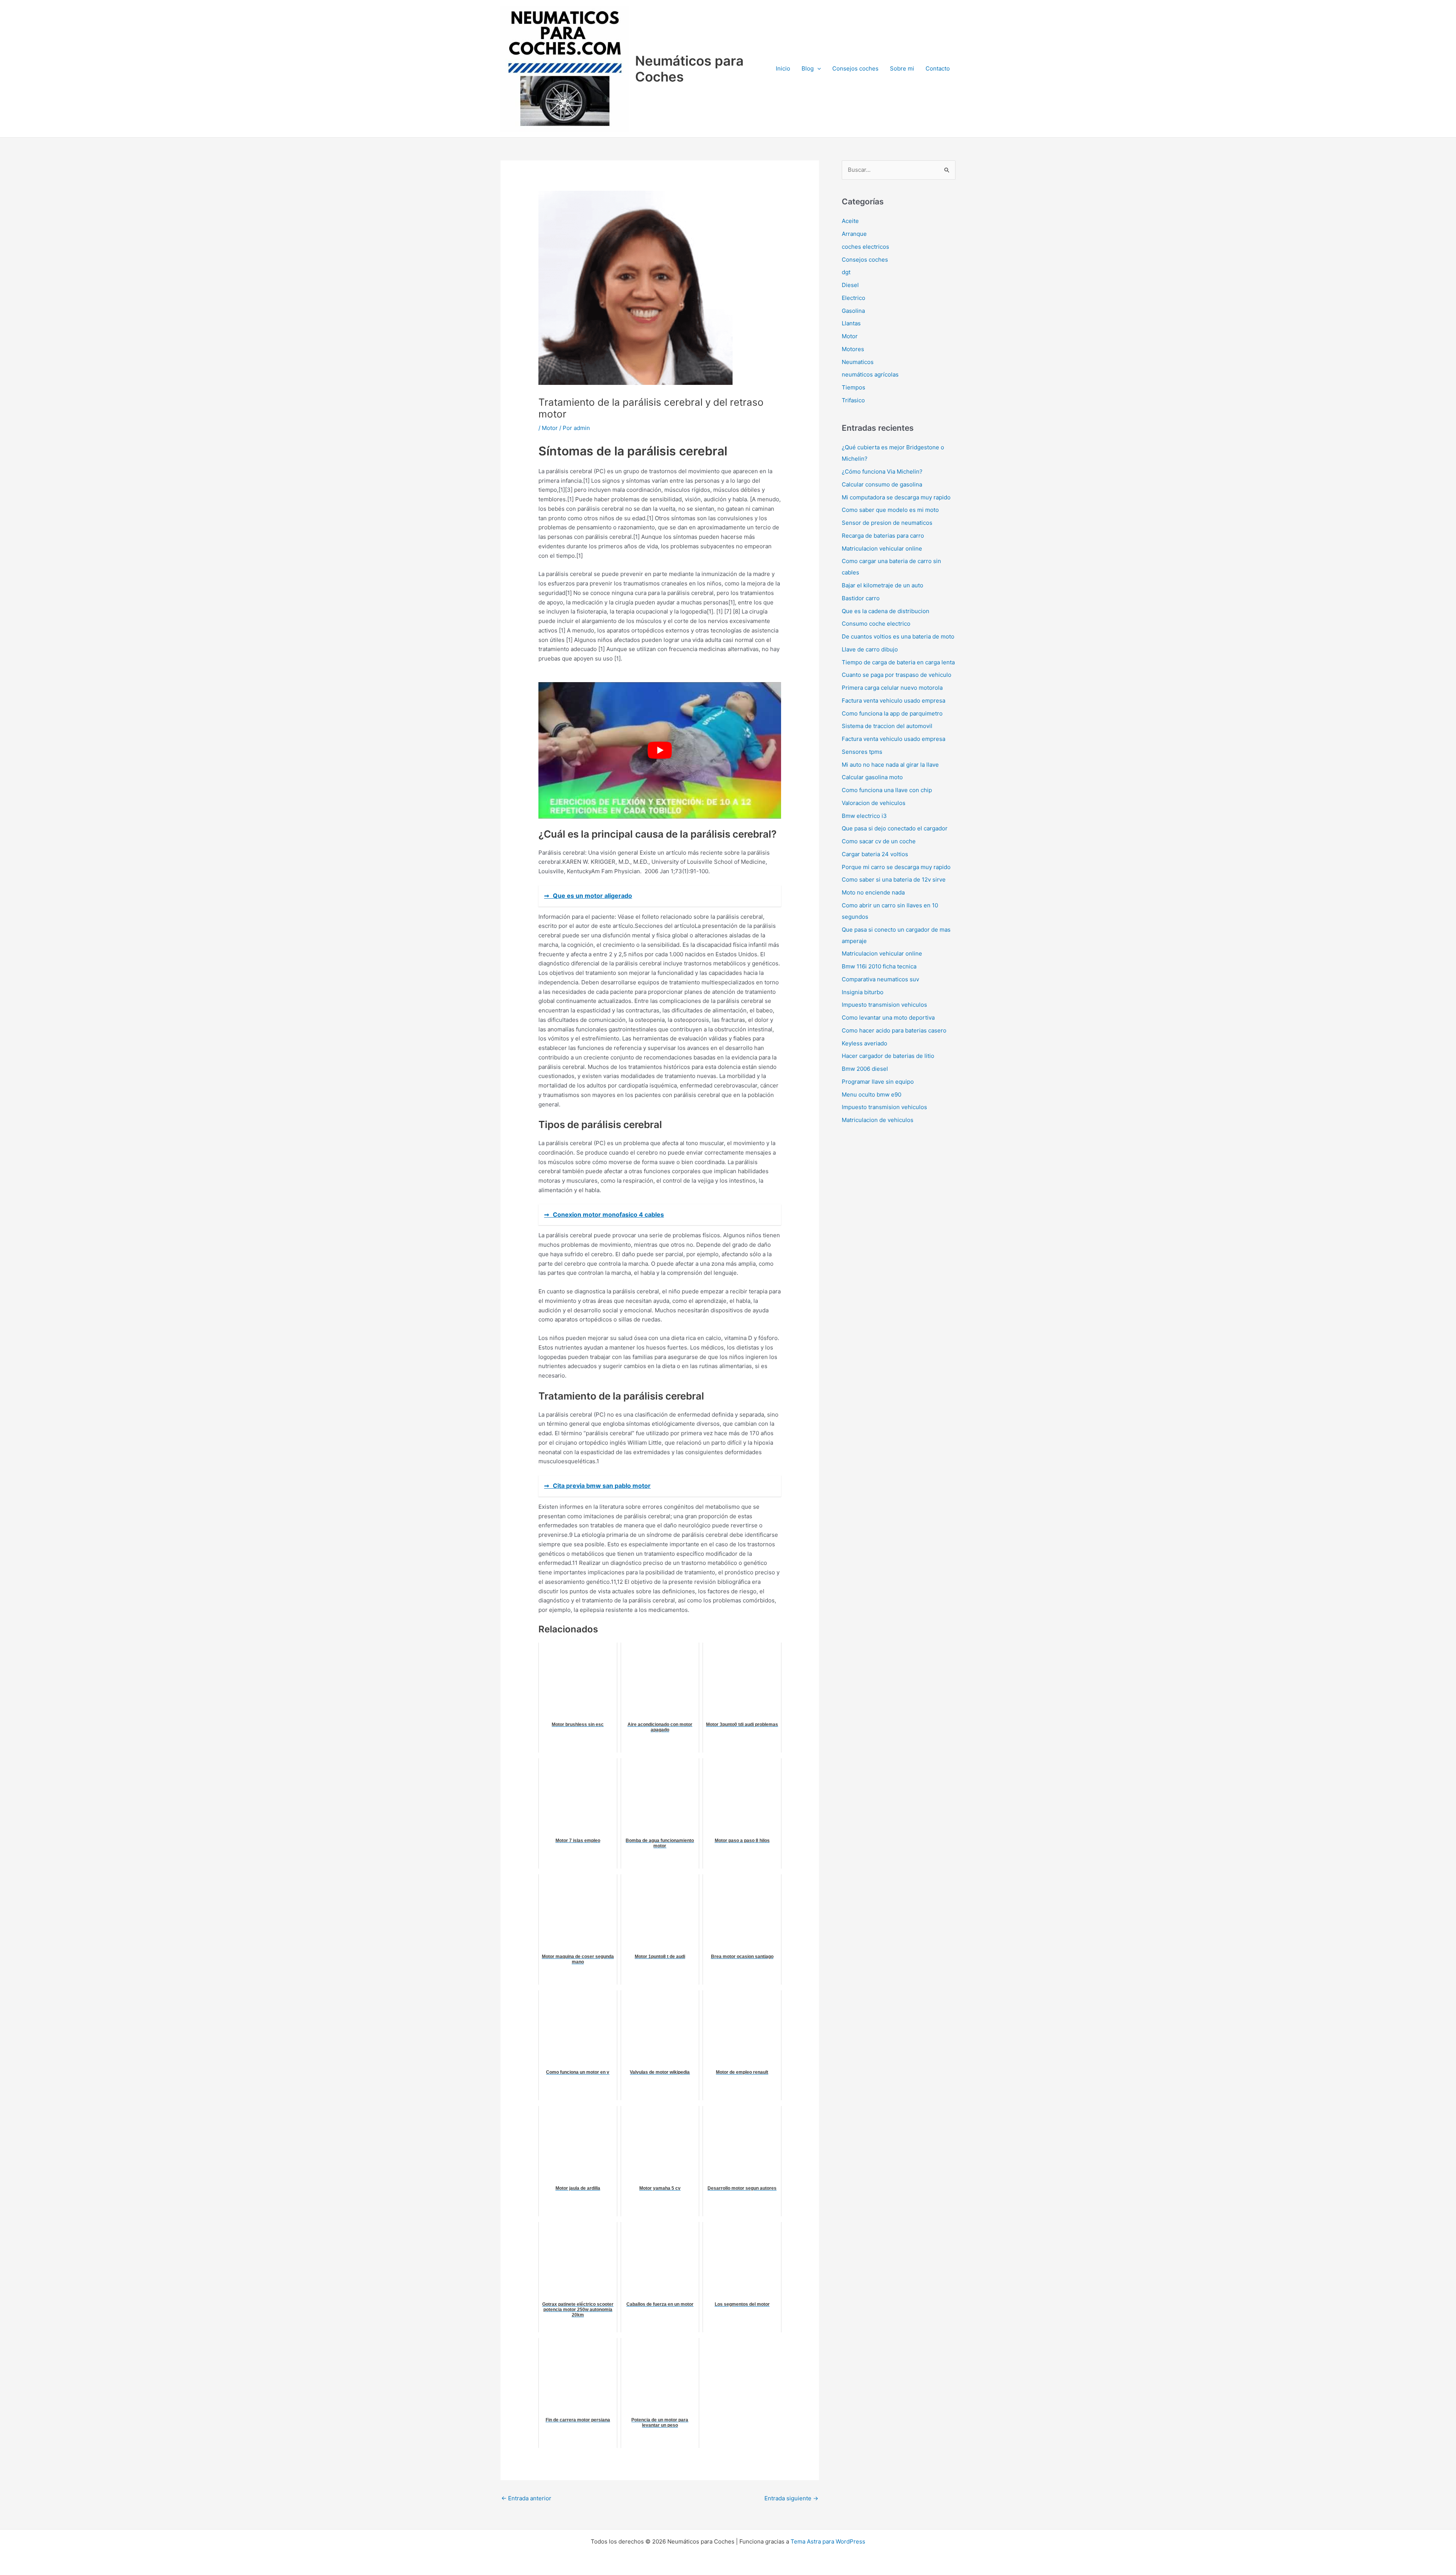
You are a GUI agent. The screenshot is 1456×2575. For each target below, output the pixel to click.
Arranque (854, 234)
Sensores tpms (862, 752)
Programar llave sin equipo (878, 1082)
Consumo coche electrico (876, 624)
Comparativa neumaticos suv (880, 979)
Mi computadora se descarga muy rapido (896, 497)
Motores (853, 349)
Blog (808, 68)
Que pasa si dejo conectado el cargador (895, 828)
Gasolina (853, 311)
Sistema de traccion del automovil (887, 726)
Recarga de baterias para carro (883, 536)
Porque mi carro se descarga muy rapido (896, 867)
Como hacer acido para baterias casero (894, 1030)
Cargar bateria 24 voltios (875, 854)
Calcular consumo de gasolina (882, 484)
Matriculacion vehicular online (882, 548)
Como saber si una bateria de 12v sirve (894, 880)
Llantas (851, 323)
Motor (550, 428)
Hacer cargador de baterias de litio (888, 1056)
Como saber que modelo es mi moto (890, 510)
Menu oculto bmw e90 (872, 1094)
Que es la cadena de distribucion (886, 611)
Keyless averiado (864, 1043)
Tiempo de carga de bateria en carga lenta (898, 662)
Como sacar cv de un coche (879, 841)
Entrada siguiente (791, 2498)
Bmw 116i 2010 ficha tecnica (879, 966)
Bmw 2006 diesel (865, 1069)
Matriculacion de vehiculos (878, 1120)
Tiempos (854, 387)
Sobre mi (902, 68)
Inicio (783, 68)
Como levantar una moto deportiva (888, 1018)
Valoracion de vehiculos (874, 803)
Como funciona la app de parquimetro (892, 713)
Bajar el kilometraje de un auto (883, 585)
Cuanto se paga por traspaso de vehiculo (897, 675)
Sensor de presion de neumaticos (887, 523)
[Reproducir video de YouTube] (660, 750)
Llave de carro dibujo (870, 649)
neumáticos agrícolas (870, 374)
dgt (846, 272)
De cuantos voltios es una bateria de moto (898, 636)
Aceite (850, 221)
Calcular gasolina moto (872, 777)
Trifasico (853, 400)
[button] (817, 69)
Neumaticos (858, 362)
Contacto (938, 68)
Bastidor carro (861, 598)
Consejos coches (855, 68)
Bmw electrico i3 (864, 816)
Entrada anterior (526, 2498)
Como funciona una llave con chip (887, 790)
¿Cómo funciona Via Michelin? (882, 472)
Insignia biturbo (863, 992)
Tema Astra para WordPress (828, 2541)
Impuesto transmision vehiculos (884, 1005)
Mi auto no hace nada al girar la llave (890, 765)
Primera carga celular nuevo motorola (892, 688)
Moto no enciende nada (873, 892)
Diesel (850, 285)
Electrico (854, 298)
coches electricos (865, 247)
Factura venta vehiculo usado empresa (894, 701)
